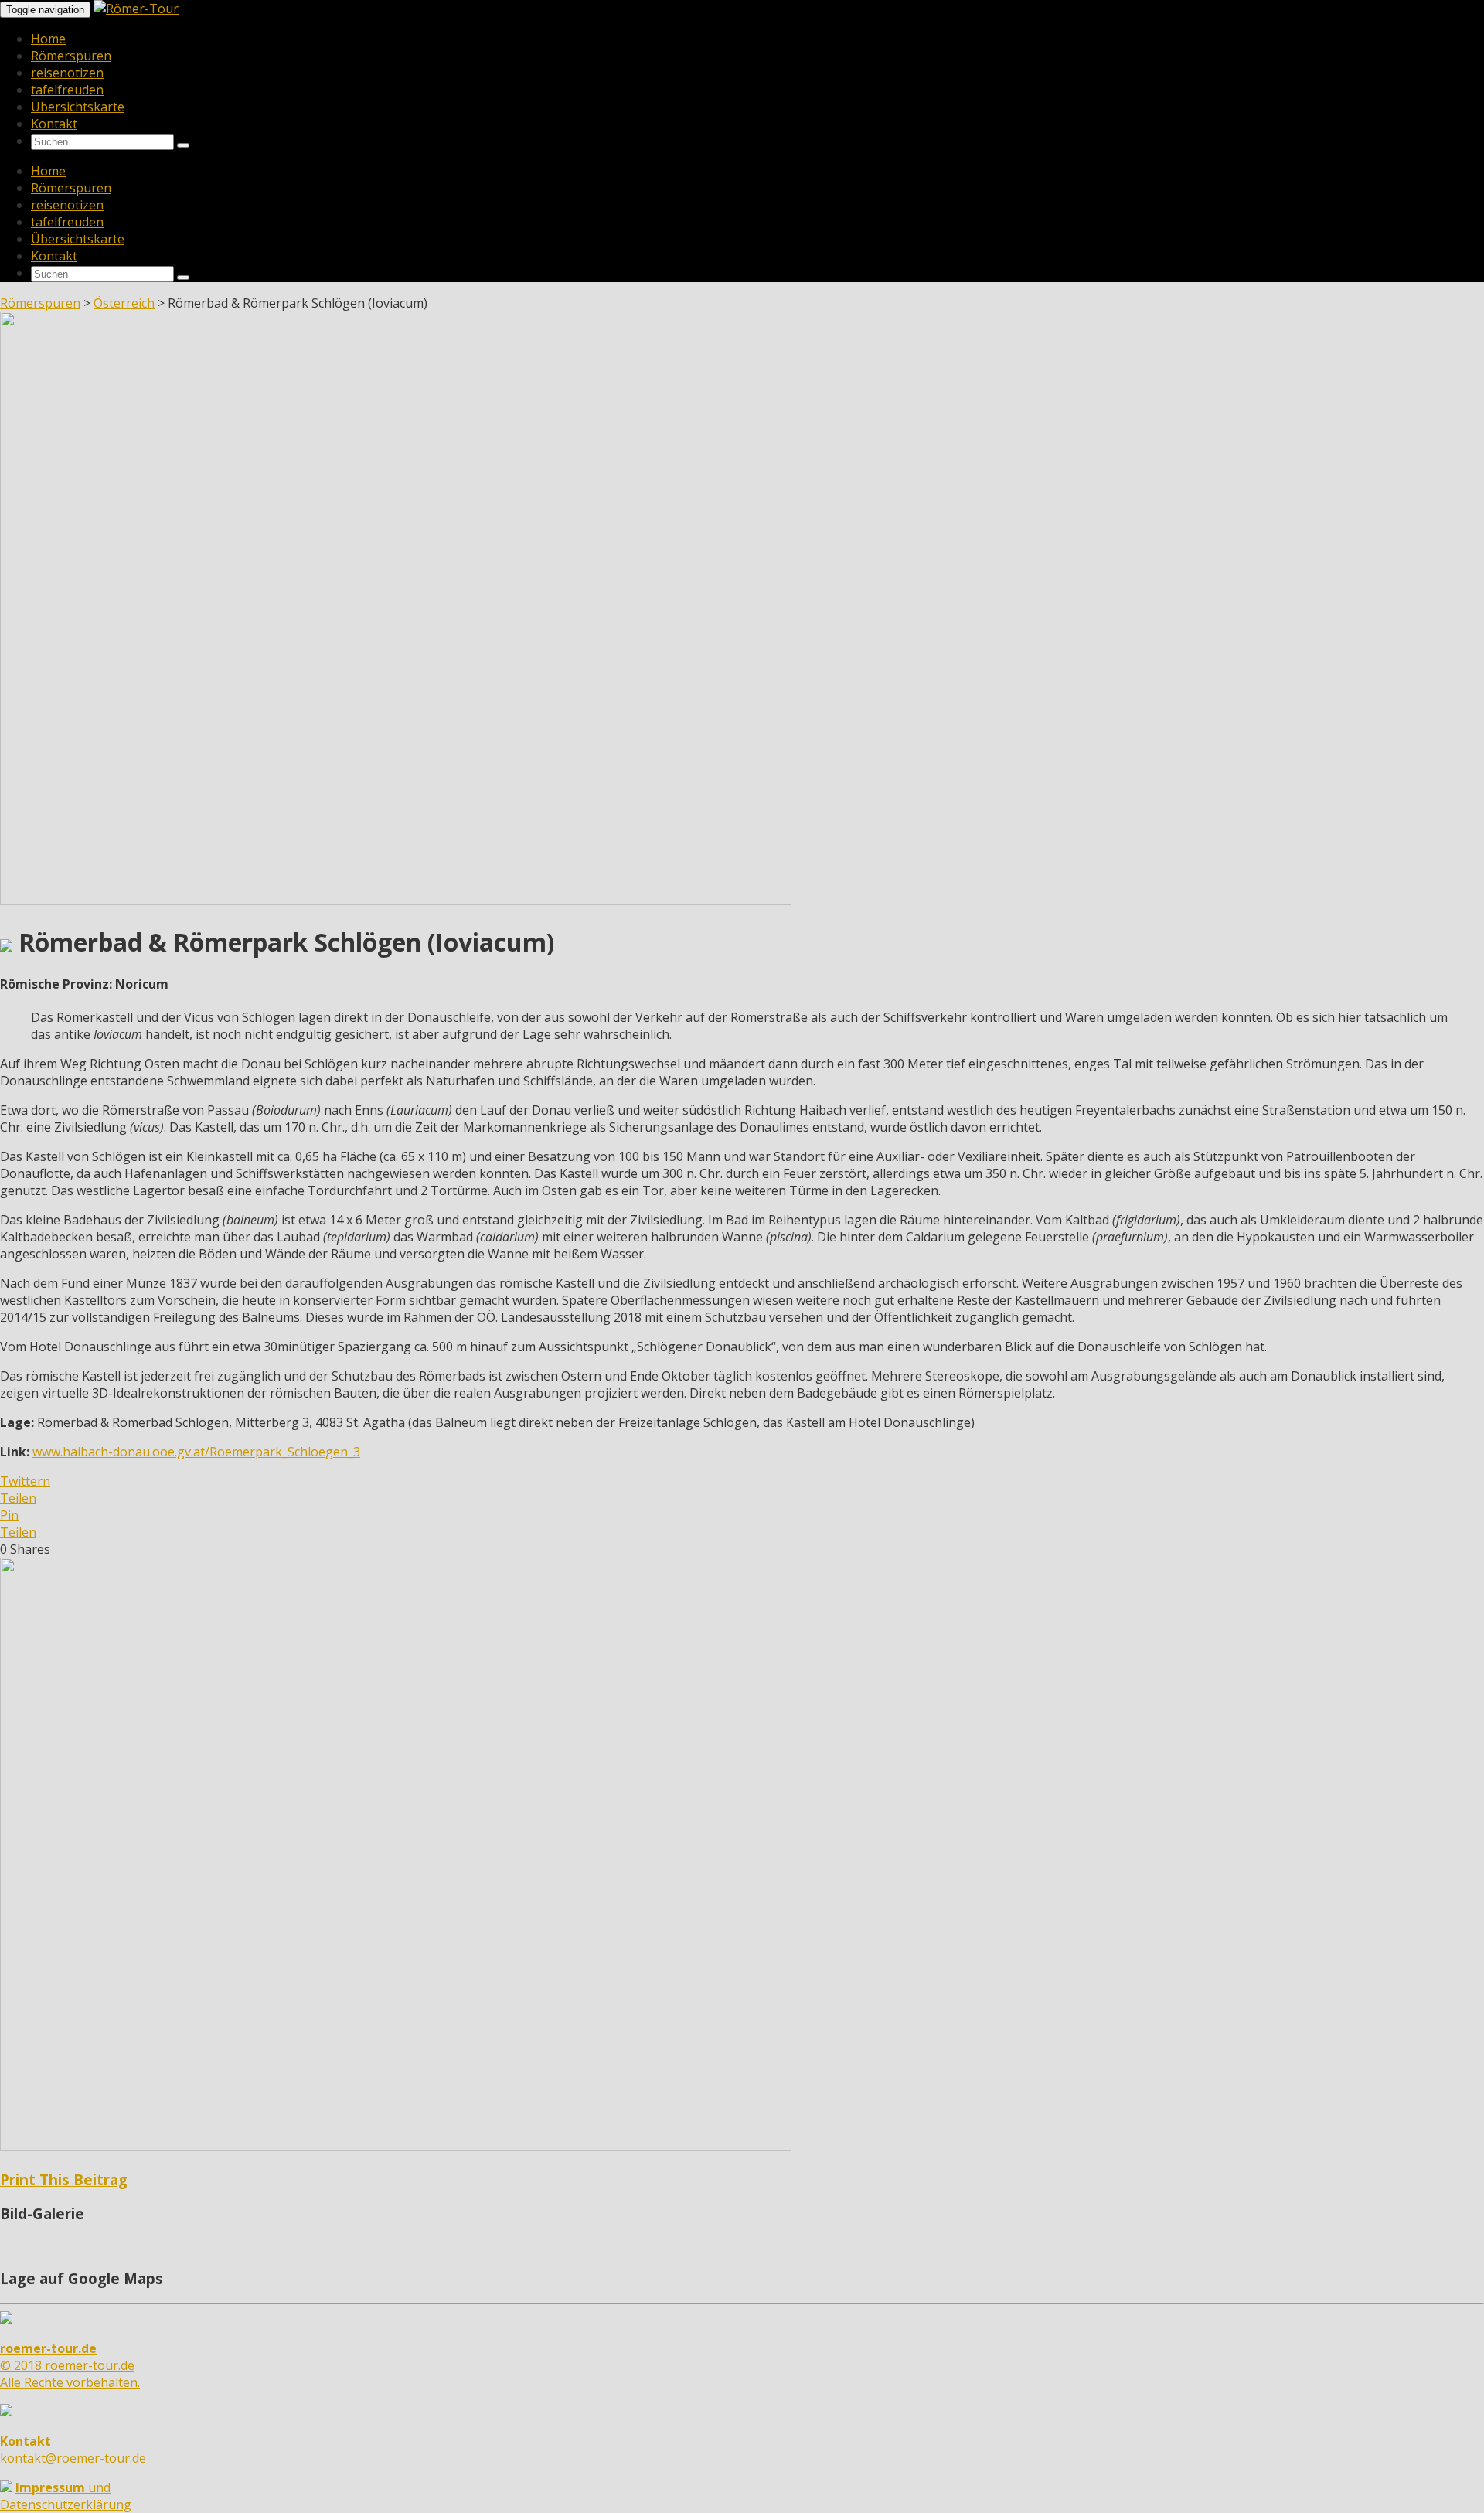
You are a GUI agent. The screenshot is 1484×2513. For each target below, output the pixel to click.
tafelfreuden (67, 90)
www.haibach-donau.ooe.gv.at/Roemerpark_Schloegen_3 (196, 1452)
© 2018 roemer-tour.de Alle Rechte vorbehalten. (70, 2365)
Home (48, 39)
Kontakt (54, 124)
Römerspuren (71, 56)
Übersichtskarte (78, 107)
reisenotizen (67, 73)
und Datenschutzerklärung (66, 2496)
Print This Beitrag (64, 2179)
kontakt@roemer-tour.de (73, 2450)
